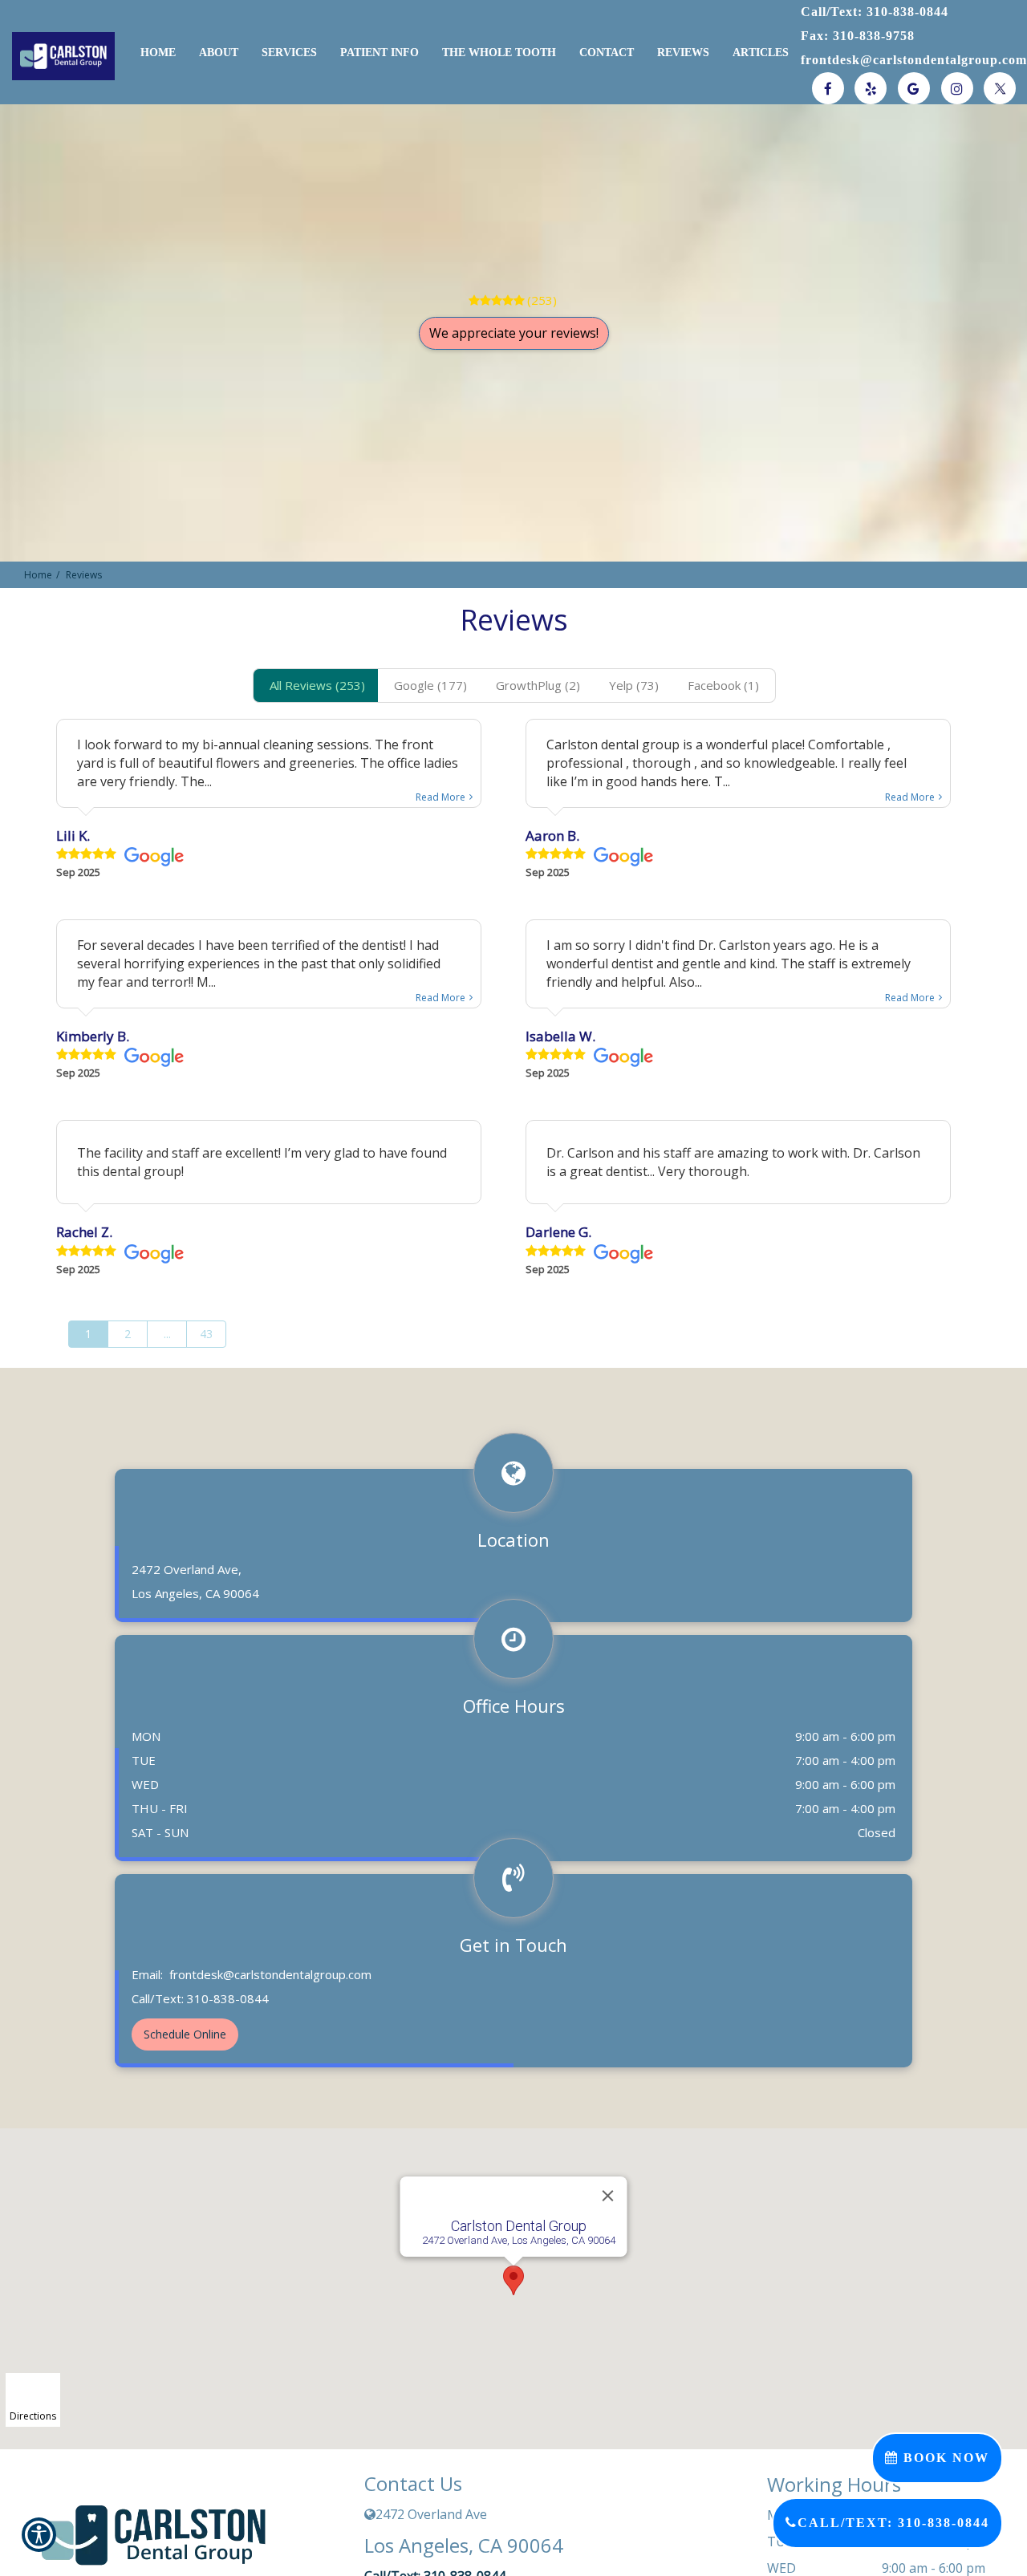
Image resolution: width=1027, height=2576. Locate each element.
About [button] (219, 53)
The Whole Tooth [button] (499, 53)
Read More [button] (440, 797)
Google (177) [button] (430, 685)
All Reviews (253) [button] (317, 685)
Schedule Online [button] (185, 2034)
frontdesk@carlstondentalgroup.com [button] (914, 60)
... (167, 1334)
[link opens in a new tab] (828, 88)
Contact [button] (607, 53)
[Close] (608, 2196)
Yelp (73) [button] (634, 685)
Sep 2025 (78, 872)
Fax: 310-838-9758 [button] (858, 36)
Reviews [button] (683, 53)
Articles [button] (761, 53)
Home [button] (158, 53)
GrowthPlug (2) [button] (538, 685)
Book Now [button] (944, 2458)
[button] (55, 56)
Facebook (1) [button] (723, 685)
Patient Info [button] (380, 53)
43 (206, 1334)
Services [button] (289, 53)
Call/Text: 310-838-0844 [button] (875, 12)
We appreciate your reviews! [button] (514, 333)
